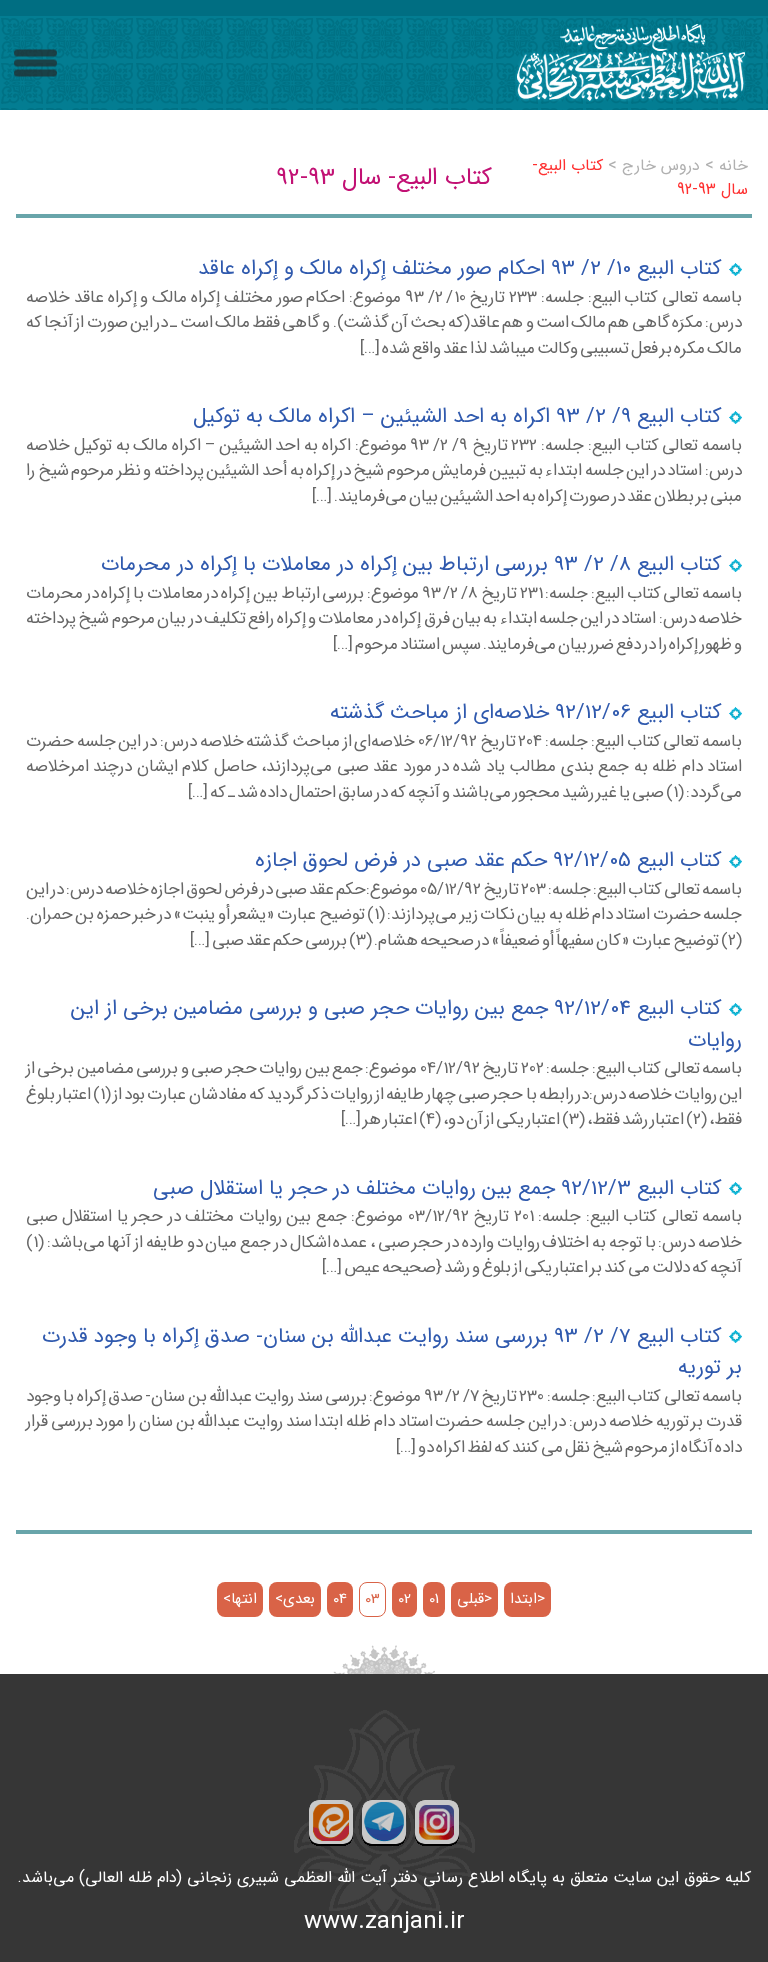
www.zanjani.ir (384, 1922)
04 (340, 1599)
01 (434, 1599)
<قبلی (474, 1599)
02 (404, 1599)
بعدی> (295, 1599)
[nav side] (35, 63)
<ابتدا (527, 1599)
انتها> (240, 1599)
